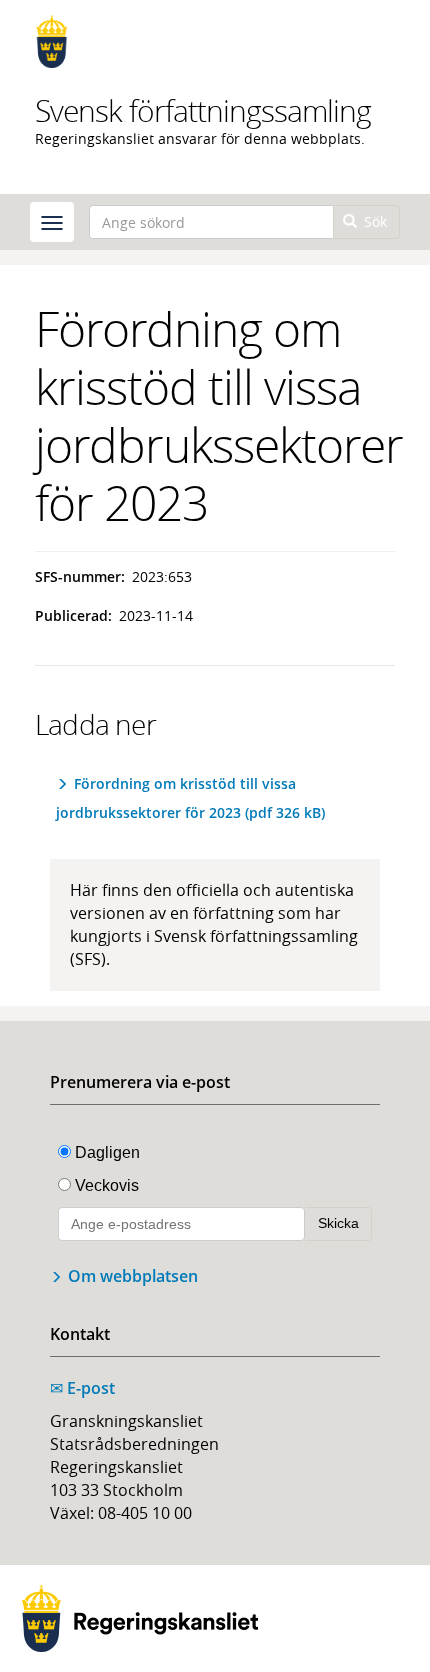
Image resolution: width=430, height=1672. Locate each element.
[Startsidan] (215, 41)
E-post (82, 1388)
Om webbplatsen (133, 1276)
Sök (373, 221)
